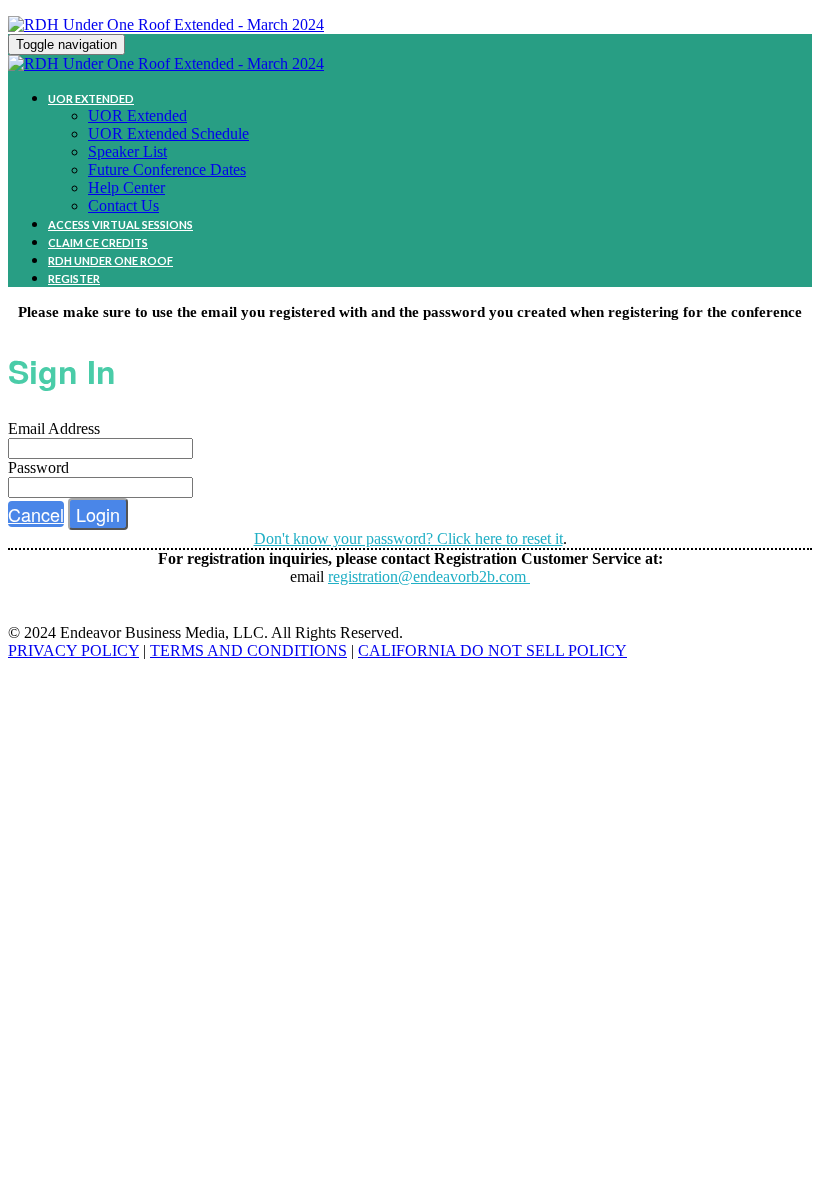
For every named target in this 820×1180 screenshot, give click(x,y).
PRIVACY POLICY (73, 650)
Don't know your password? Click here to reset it (408, 538)
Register (74, 278)
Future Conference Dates (167, 169)
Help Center (126, 187)
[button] (36, 514)
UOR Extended (91, 98)
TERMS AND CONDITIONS (248, 650)
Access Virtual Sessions (120, 224)
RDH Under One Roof (110, 260)
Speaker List (127, 151)
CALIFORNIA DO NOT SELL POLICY (492, 650)
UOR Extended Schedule (168, 133)
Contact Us (123, 205)
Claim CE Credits (98, 242)
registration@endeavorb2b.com (429, 576)
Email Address (54, 428)
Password (38, 467)
